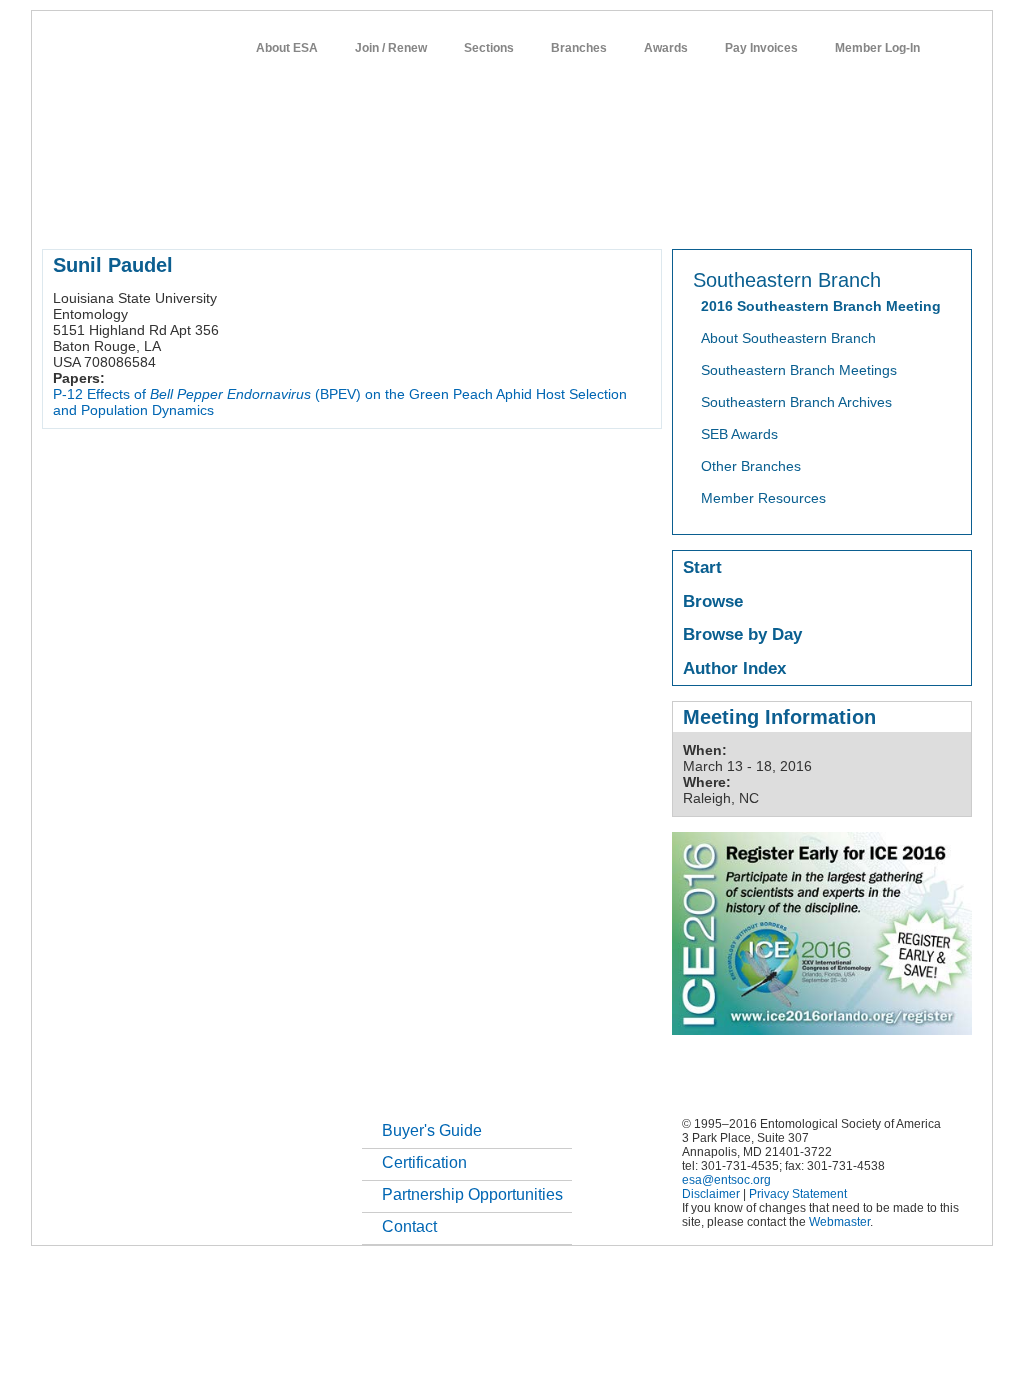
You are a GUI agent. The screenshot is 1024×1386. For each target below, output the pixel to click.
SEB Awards (739, 434)
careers (708, 214)
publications (462, 214)
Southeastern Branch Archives (796, 402)
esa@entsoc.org (726, 1180)
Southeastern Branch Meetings (799, 370)
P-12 (68, 394)
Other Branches (751, 466)
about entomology (148, 214)
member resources (276, 214)
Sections (489, 48)
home (59, 214)
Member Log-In (877, 48)
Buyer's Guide (432, 1130)
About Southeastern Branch (788, 338)
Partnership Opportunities (472, 1194)
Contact (409, 1226)
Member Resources (763, 498)
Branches (579, 48)
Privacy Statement (798, 1194)
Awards (666, 48)
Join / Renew (391, 48)
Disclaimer (711, 1194)
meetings (379, 214)
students (639, 214)
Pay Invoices (761, 48)
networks (779, 214)
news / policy (555, 214)
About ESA (287, 48)
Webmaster (839, 1222)
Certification (424, 1162)
